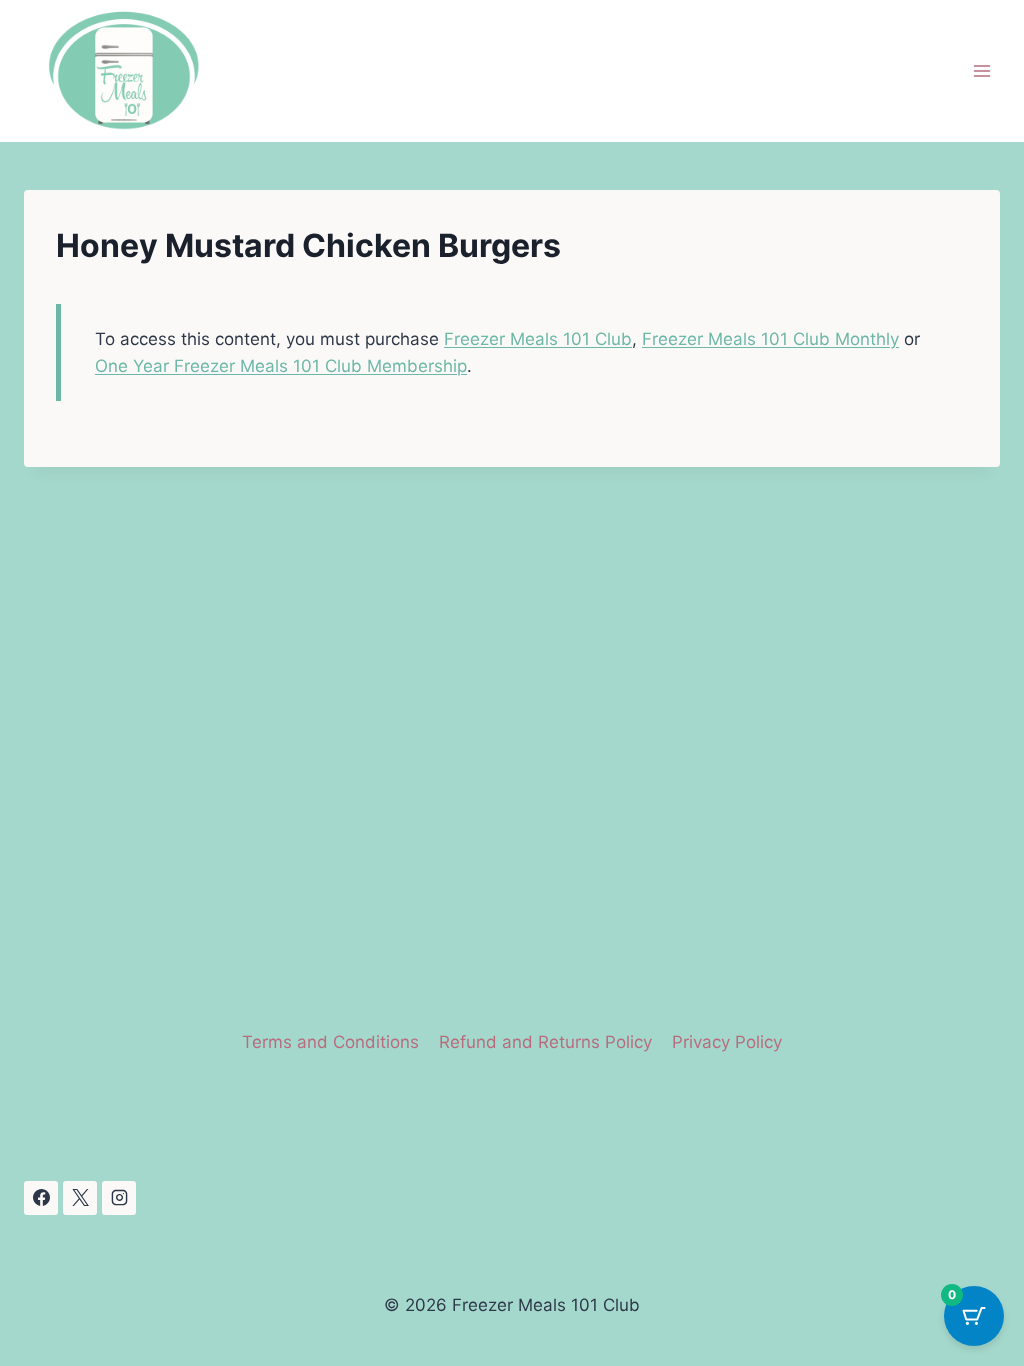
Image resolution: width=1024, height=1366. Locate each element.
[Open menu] (981, 71)
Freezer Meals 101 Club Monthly (770, 339)
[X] (80, 1198)
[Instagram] (119, 1198)
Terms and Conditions (330, 1042)
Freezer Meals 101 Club (538, 339)
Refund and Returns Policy (545, 1042)
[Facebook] (41, 1198)
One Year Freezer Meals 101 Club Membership (281, 366)
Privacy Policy (727, 1042)
